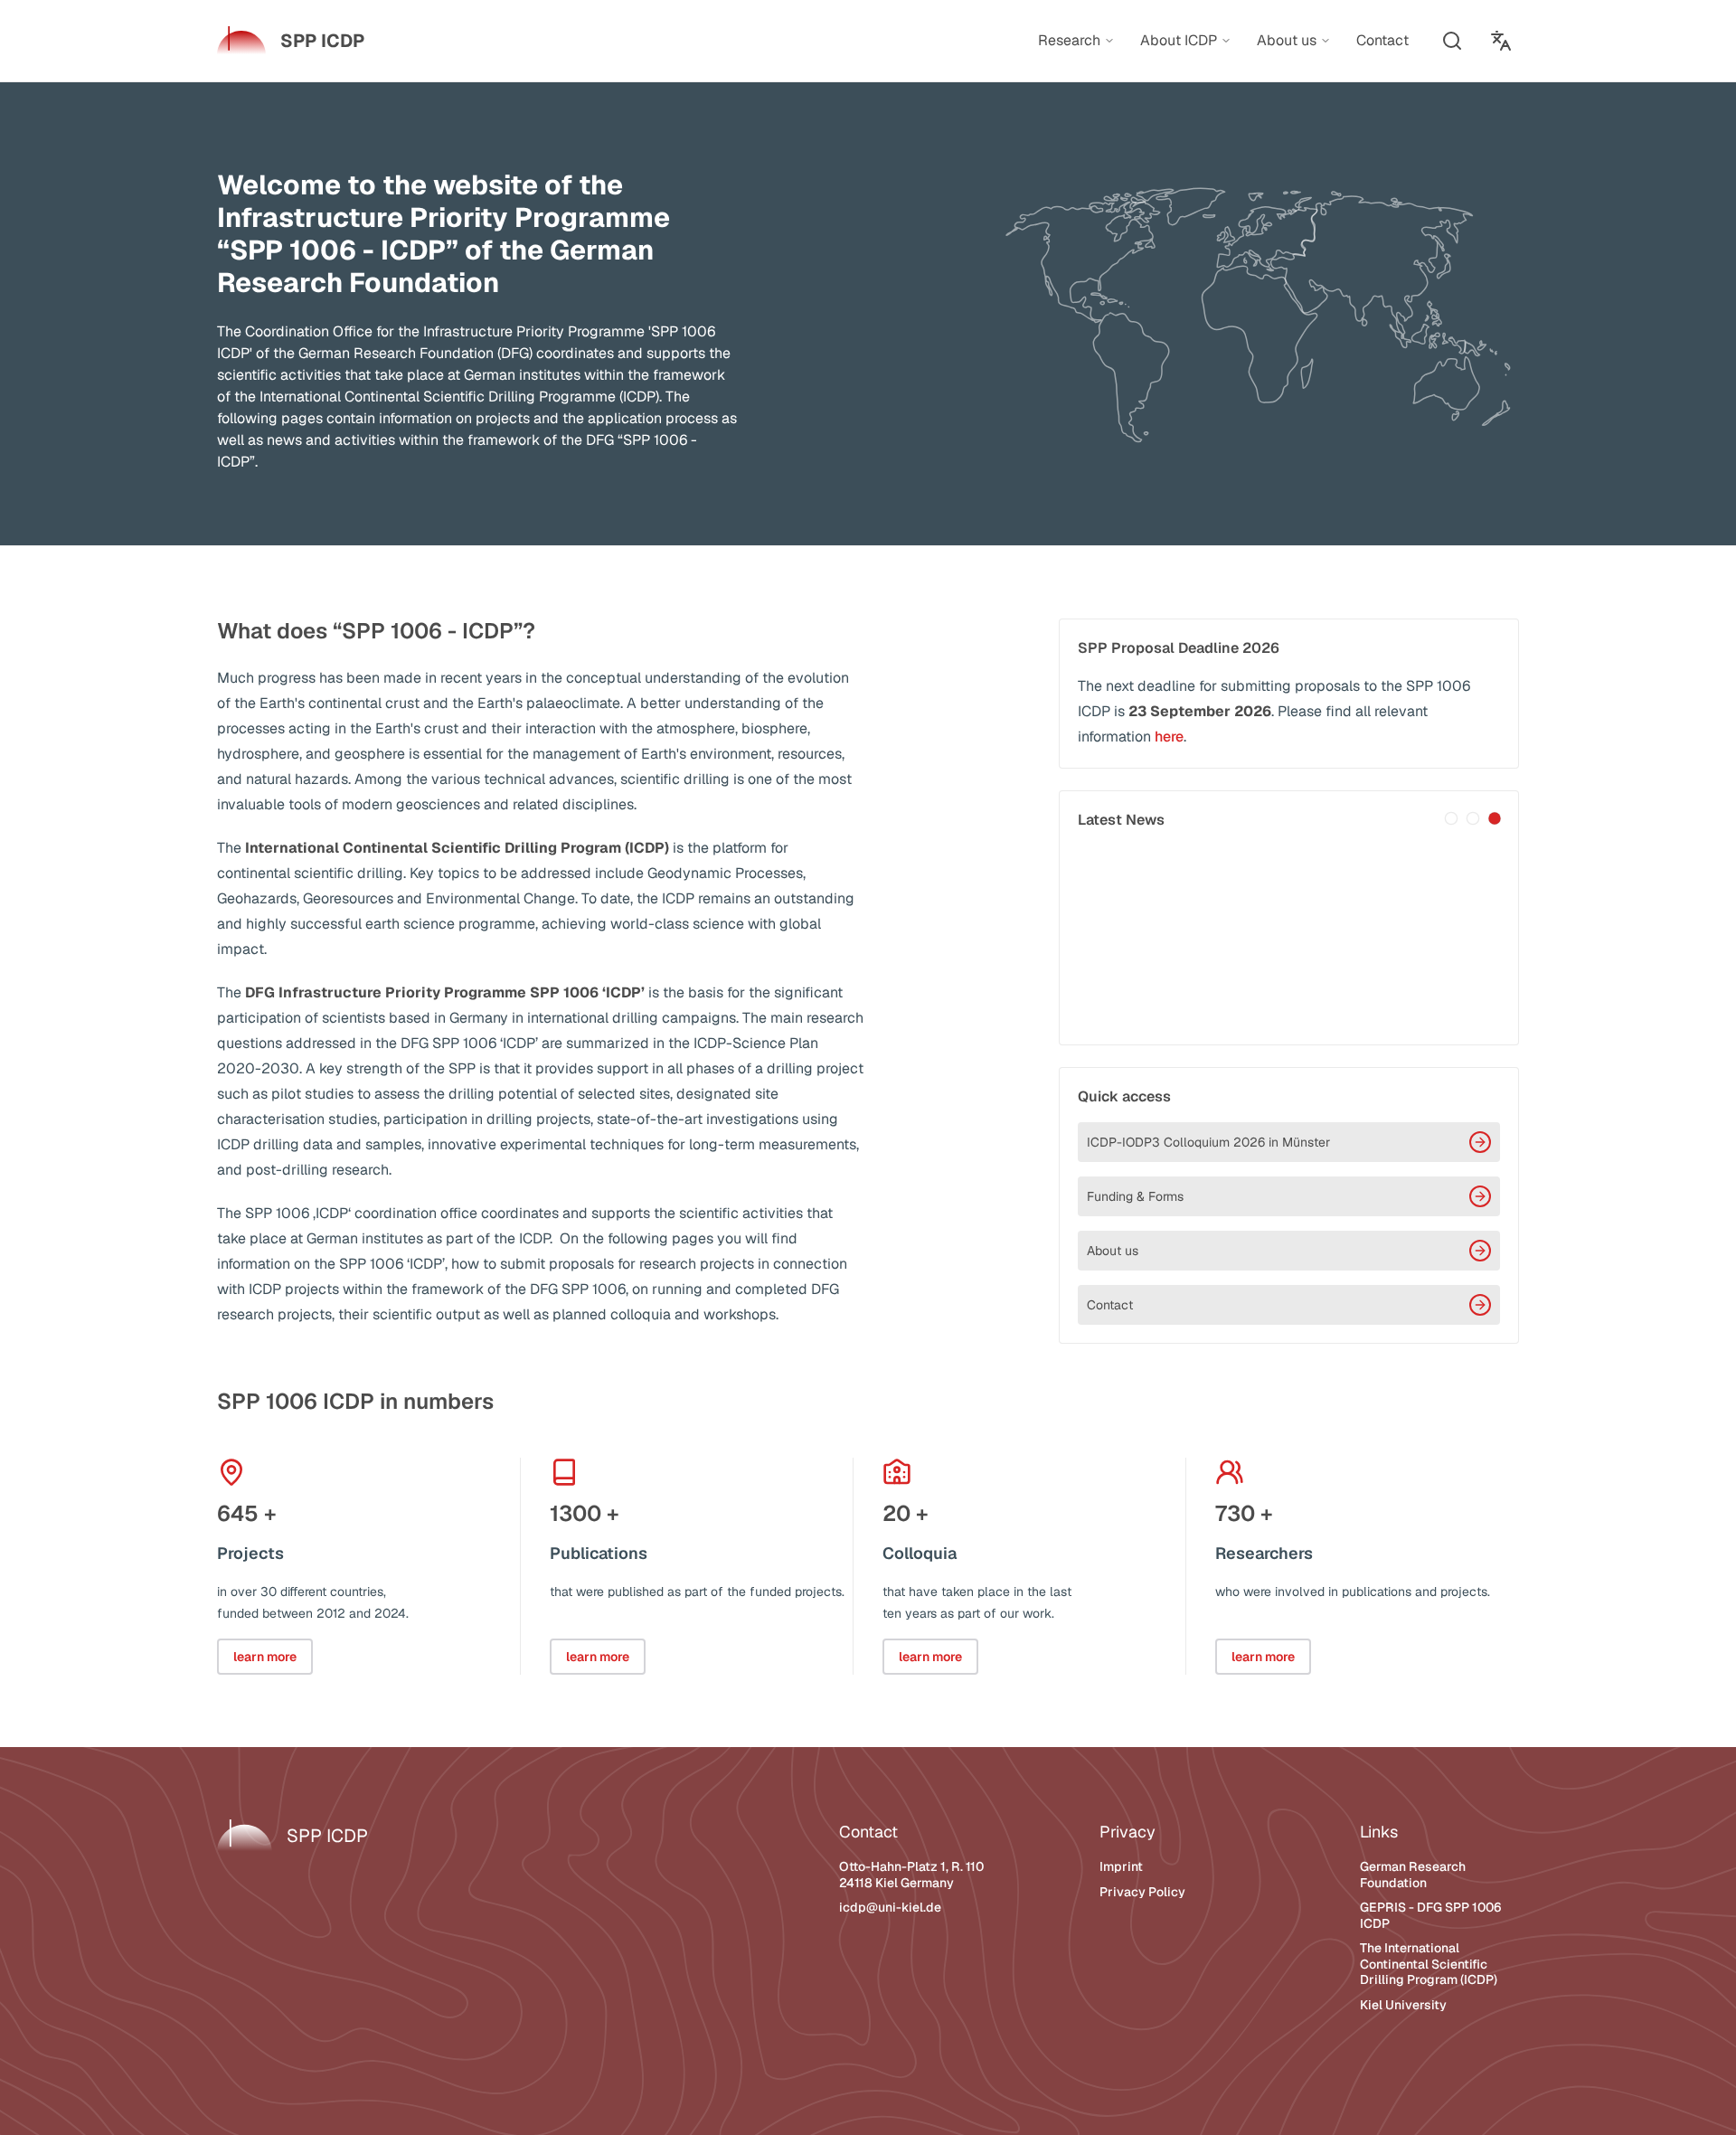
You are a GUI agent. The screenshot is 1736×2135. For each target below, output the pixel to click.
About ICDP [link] (1179, 41)
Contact (1110, 1305)
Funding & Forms (1135, 1196)
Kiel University (1403, 2005)
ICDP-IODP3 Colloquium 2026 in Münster (1208, 1142)
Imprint (1121, 1866)
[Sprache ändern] (1501, 41)
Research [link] (1069, 41)
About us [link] (1287, 41)
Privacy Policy (1142, 1892)
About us (1113, 1251)
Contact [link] (1382, 40)
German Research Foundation (1413, 1875)
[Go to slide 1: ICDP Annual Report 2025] (1451, 818)
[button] (1452, 41)
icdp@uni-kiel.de (890, 1907)
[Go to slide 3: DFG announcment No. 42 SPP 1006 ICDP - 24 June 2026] (1495, 818)
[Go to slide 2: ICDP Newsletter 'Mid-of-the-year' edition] (1473, 818)
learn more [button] (265, 1657)
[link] (291, 41)
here (1169, 737)
